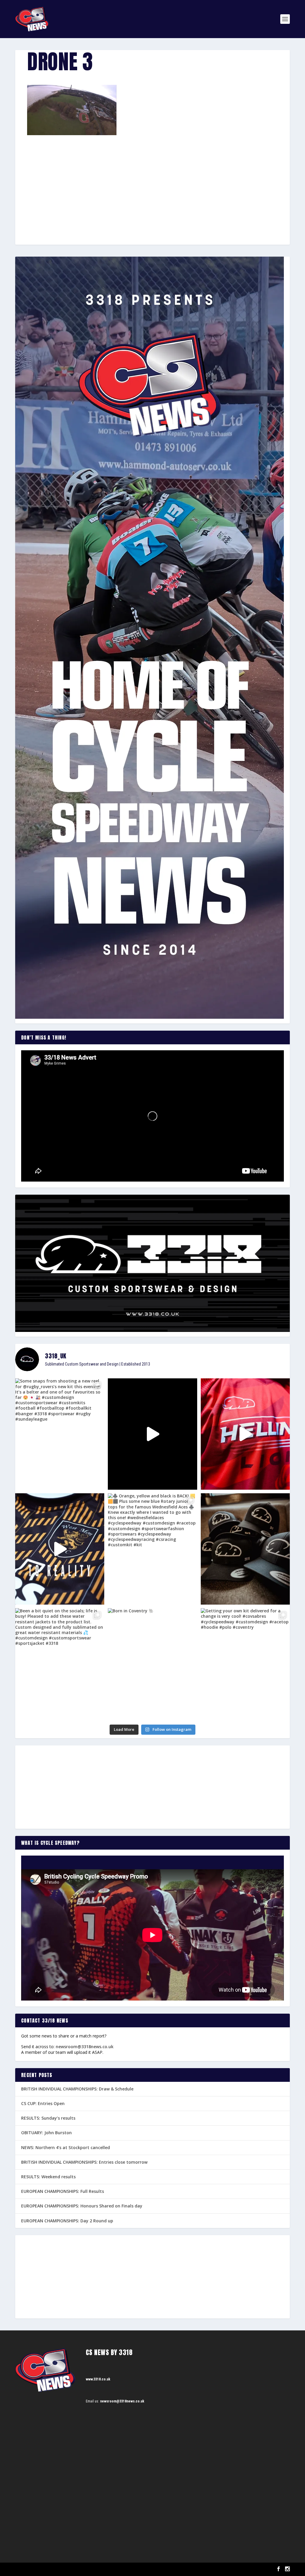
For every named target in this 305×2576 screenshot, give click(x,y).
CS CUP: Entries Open (43, 2103)
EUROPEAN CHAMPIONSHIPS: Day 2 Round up (67, 2221)
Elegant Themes (45, 2569)
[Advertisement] (152, 179)
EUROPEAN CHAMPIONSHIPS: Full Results (63, 2191)
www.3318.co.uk (98, 2379)
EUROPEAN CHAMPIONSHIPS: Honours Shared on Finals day (82, 2206)
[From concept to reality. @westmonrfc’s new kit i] (60, 1549)
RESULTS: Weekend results (48, 2177)
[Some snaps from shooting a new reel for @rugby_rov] (60, 1434)
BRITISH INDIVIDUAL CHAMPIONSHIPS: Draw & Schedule (77, 2089)
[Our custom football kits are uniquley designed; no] (152, 1434)
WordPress (84, 2569)
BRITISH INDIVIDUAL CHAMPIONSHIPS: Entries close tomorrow (84, 2162)
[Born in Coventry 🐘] (152, 1664)
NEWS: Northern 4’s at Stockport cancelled (66, 2147)
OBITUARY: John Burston (46, 2133)
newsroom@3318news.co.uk (85, 2047)
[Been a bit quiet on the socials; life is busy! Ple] (60, 1664)
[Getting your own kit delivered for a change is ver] (245, 1664)
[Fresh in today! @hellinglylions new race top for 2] (245, 1434)
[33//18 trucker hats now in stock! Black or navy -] (245, 1549)
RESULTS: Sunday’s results (48, 2118)
